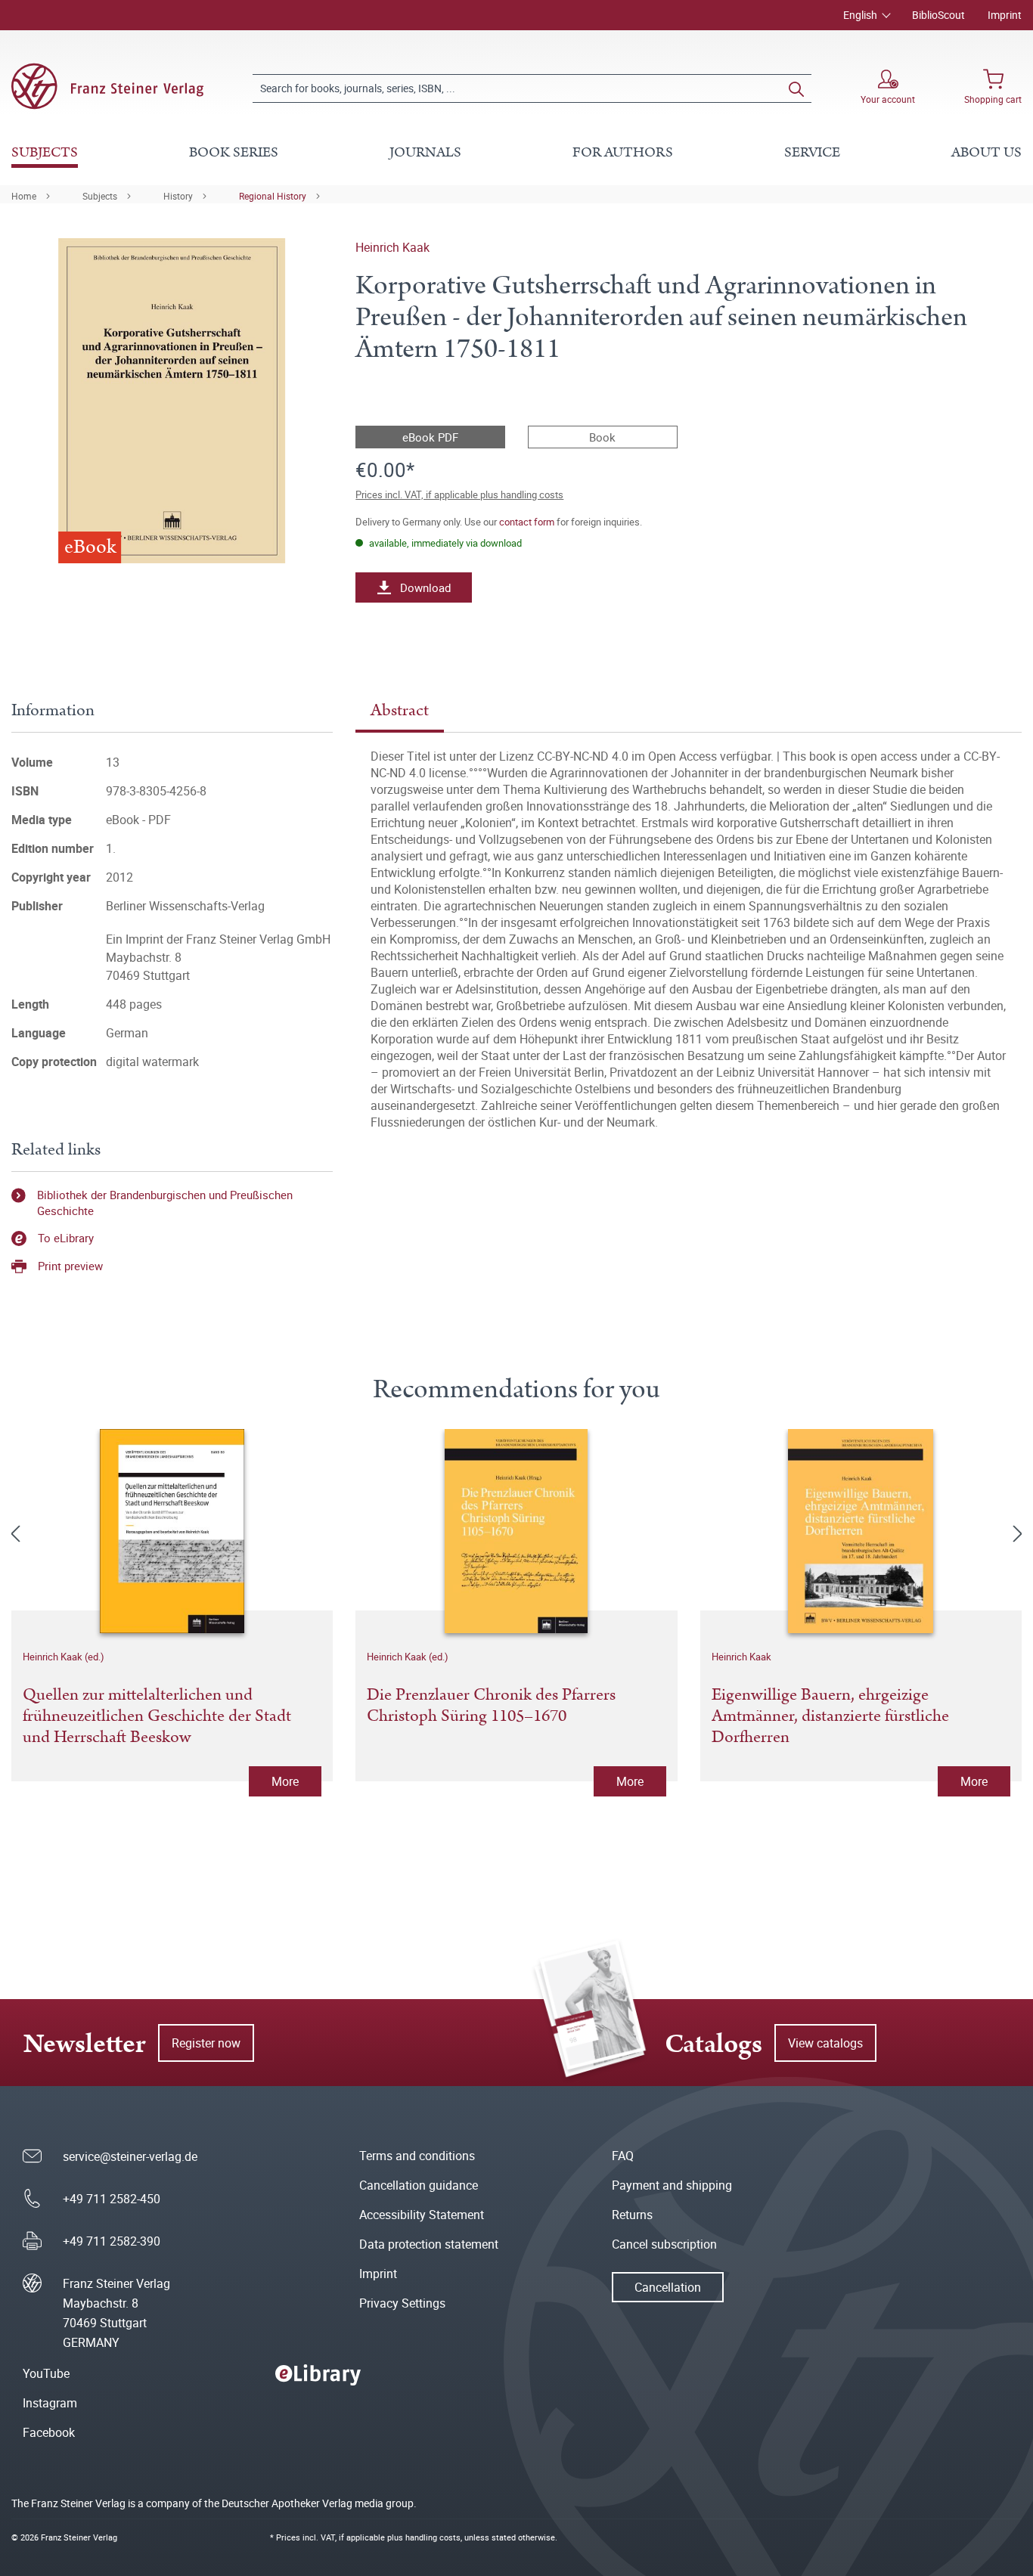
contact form (527, 522)
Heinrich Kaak (392, 247)
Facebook (49, 2432)
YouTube (46, 2373)
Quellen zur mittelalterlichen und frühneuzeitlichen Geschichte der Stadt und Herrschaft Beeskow (157, 1716)
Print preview (70, 1266)
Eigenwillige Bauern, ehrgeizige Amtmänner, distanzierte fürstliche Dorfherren (830, 1716)
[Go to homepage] (107, 86)
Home (24, 196)
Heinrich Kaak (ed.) (64, 1657)
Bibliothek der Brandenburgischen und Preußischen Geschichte (165, 1203)
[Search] (796, 88)
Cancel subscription (664, 2244)
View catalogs (825, 2043)
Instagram (50, 2403)
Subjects (100, 196)
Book (602, 437)
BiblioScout (938, 15)
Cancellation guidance (419, 2185)
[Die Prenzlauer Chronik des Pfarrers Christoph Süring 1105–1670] (516, 1531)
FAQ (623, 2156)
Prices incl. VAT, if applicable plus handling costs (459, 494)
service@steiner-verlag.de (130, 2156)
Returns (632, 2215)
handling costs (433, 2537)
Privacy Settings (402, 2303)
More (285, 1781)
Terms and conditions (417, 2156)
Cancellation (668, 2287)
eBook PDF (430, 437)
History (178, 196)
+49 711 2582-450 (112, 2199)
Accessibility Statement (422, 2215)
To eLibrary (66, 1238)
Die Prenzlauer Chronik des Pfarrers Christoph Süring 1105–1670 (491, 1706)
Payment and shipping (672, 2185)
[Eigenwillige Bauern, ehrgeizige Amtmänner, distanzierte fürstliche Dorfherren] (861, 1531)
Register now (206, 2043)
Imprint (1005, 15)
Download (425, 587)
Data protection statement (429, 2244)
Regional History (273, 196)
